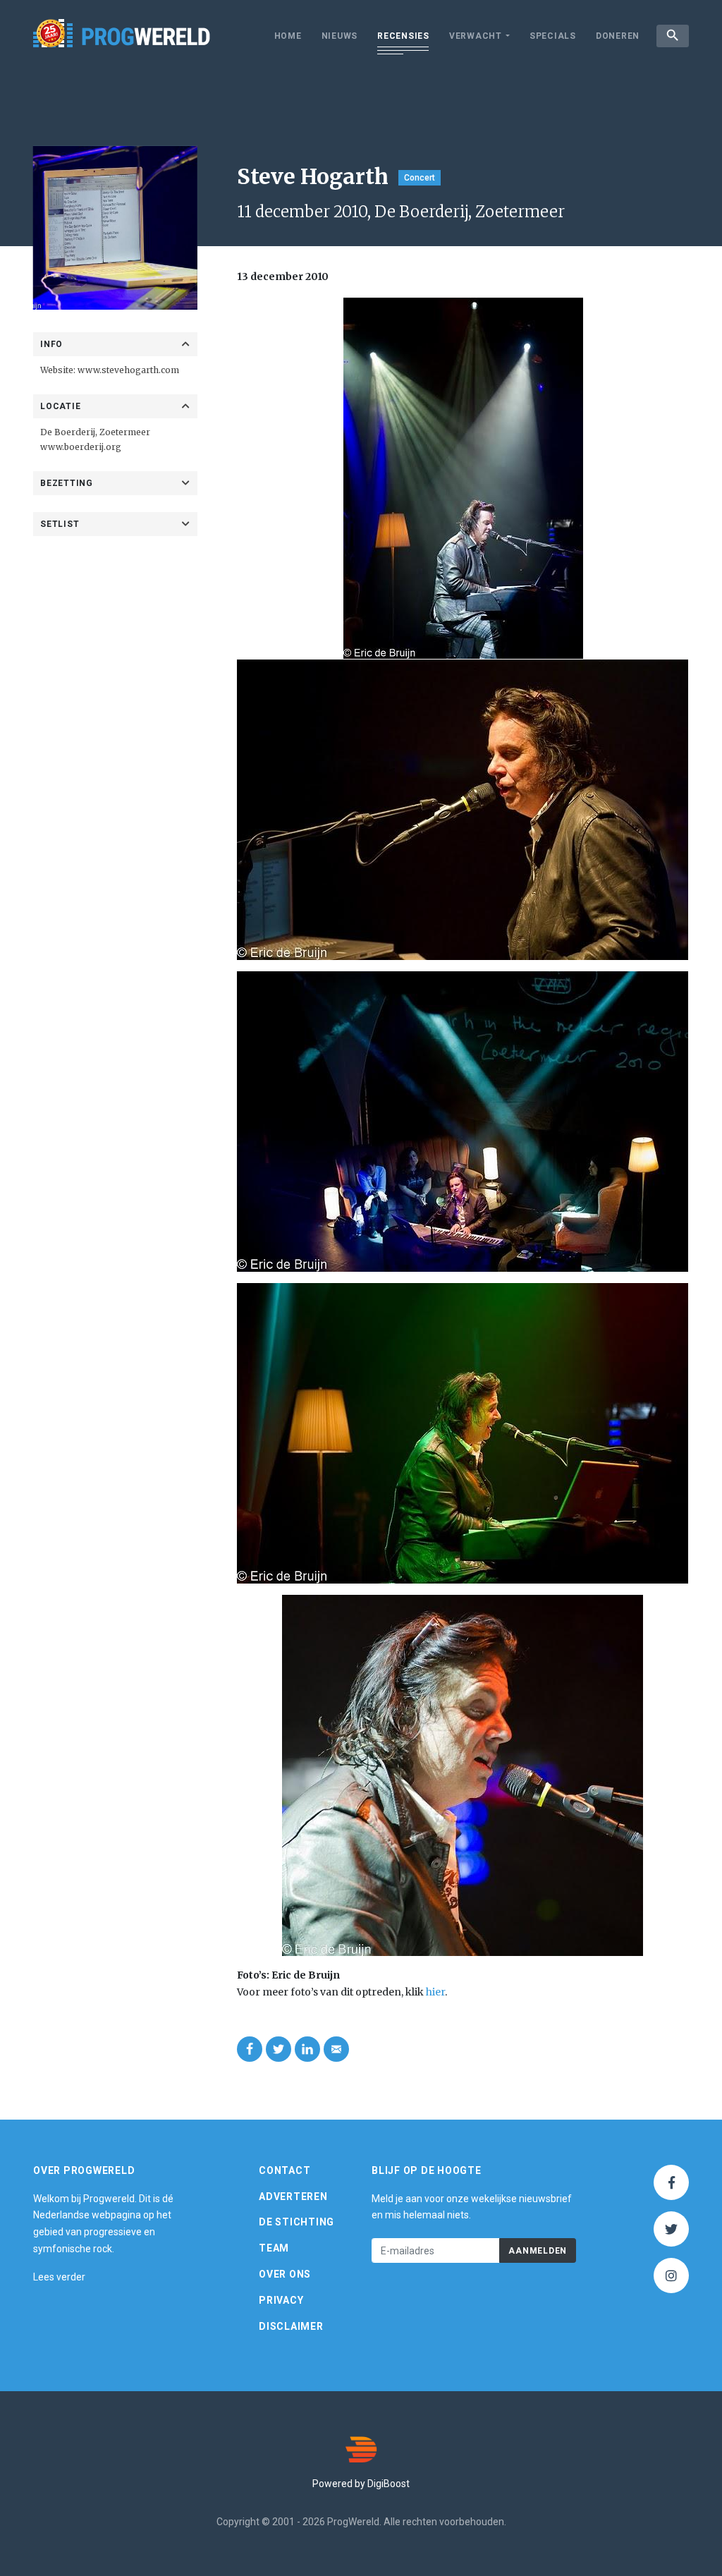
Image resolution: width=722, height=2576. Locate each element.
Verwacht (476, 36)
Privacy (281, 2300)
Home (288, 36)
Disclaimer (291, 2326)
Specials (553, 36)
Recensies (403, 36)
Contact (284, 2170)
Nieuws (340, 36)
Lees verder (59, 2277)
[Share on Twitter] (279, 2049)
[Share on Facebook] (250, 2049)
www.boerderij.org (81, 447)
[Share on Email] (336, 2049)
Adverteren (293, 2197)
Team (274, 2248)
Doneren (618, 36)
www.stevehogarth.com (128, 370)
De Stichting (296, 2222)
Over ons (285, 2274)
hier (435, 1992)
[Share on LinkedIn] (307, 2049)
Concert (420, 178)
